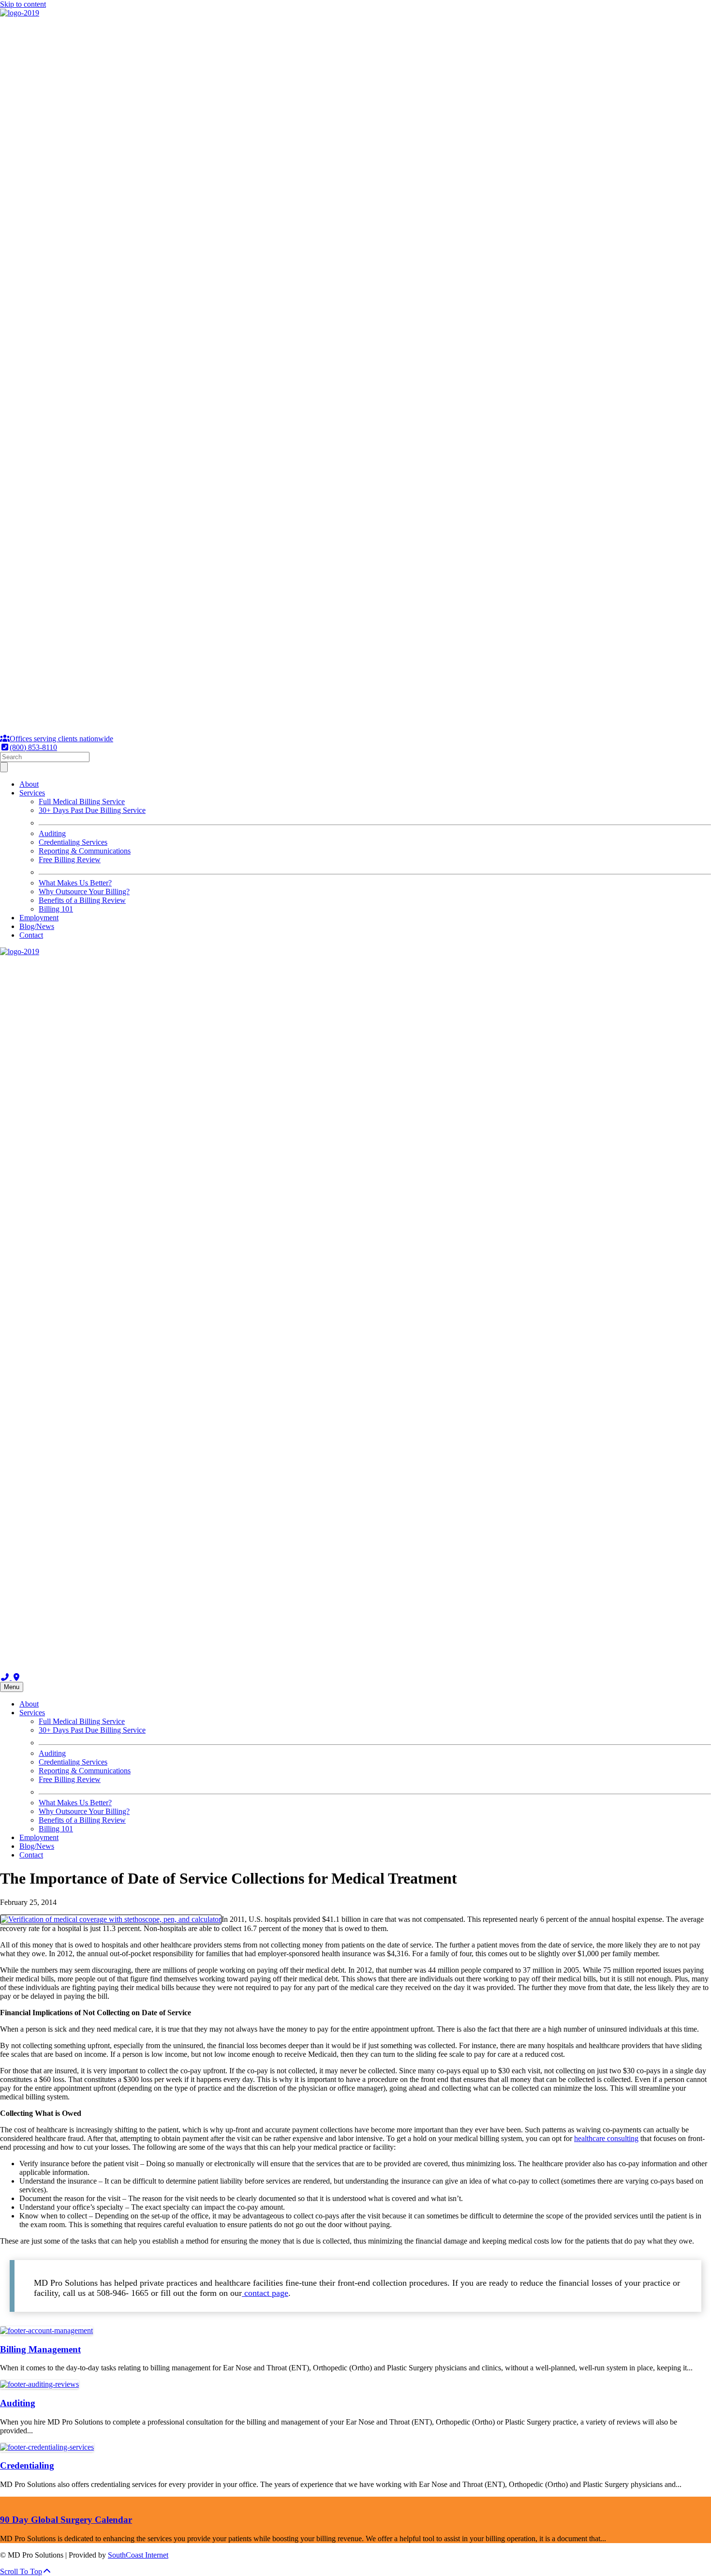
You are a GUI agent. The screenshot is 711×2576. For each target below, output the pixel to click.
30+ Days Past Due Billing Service (92, 810)
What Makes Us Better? (75, 883)
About (29, 784)
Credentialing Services (73, 842)
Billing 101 (56, 909)
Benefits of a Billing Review (82, 900)
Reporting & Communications (85, 851)
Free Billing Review (70, 860)
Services (32, 793)
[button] (26, 2571)
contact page (265, 2293)
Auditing (52, 833)
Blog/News (37, 926)
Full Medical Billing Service (82, 801)
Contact (31, 935)
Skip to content (23, 4)
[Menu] (4, 767)
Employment (39, 918)
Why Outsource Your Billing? (84, 891)
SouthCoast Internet (138, 2555)
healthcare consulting (606, 2138)
